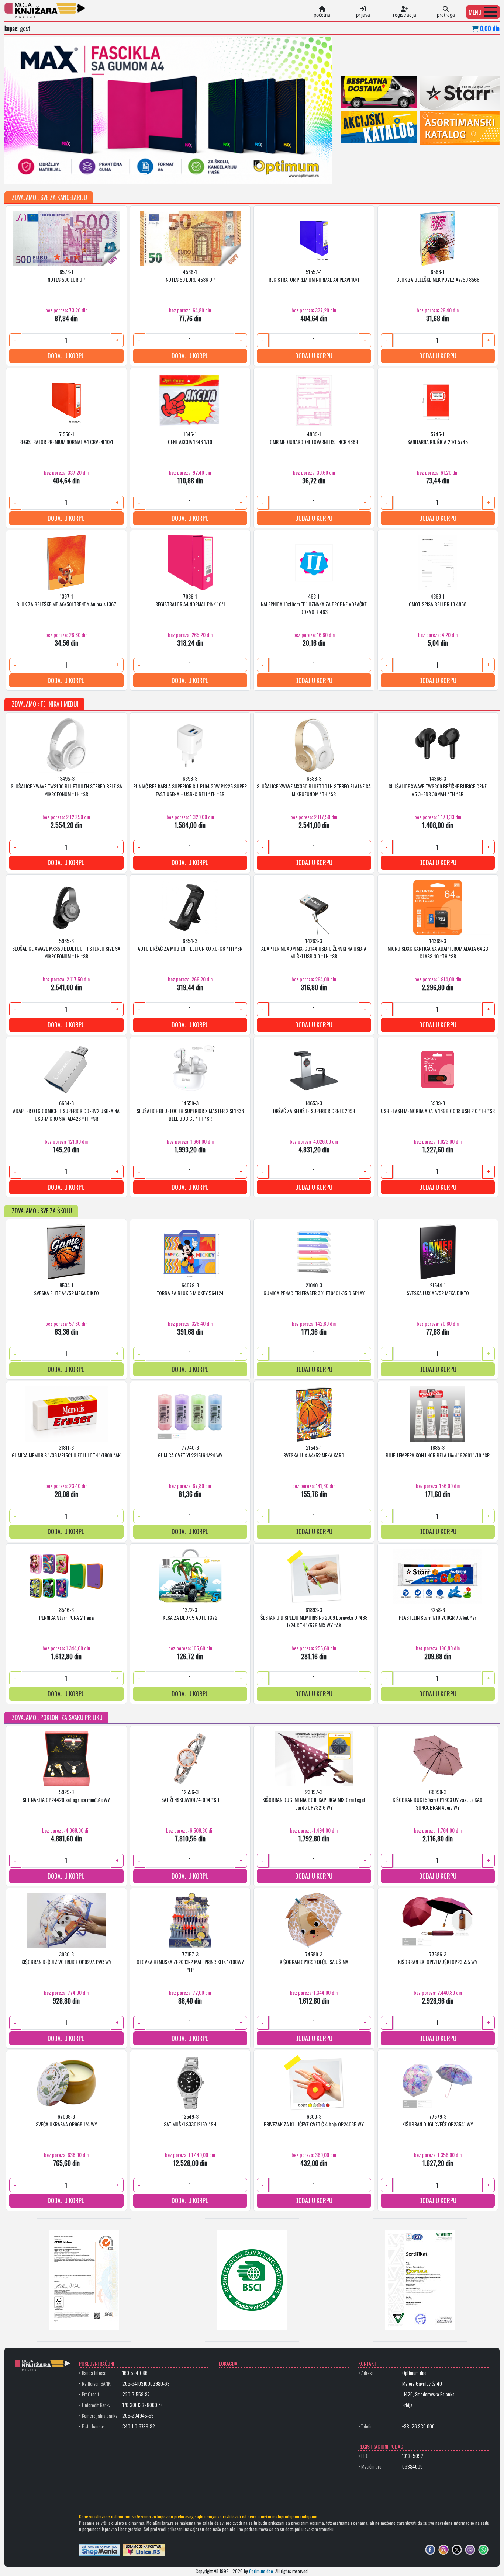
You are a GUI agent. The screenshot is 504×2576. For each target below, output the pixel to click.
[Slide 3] (88, 174)
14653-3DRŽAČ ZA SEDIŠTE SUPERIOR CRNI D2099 (314, 1107)
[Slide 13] (221, 174)
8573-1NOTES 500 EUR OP (66, 276)
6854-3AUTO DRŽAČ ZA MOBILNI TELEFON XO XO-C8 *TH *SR (190, 945)
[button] (483, 12)
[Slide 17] (274, 174)
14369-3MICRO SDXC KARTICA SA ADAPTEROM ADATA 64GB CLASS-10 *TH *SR (438, 949)
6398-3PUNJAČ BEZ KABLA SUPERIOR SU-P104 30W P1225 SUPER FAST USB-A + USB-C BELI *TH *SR (190, 786)
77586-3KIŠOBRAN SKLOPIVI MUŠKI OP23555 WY (438, 1958)
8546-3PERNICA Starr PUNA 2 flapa (66, 1614)
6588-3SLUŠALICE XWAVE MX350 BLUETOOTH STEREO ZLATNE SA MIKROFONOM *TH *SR (314, 786)
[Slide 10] (181, 174)
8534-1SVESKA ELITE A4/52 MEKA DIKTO (66, 1289)
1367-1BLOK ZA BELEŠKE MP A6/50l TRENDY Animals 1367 (66, 600)
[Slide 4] (101, 174)
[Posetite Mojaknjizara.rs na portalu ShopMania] (100, 2550)
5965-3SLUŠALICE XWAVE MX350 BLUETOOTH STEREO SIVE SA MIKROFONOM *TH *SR (66, 949)
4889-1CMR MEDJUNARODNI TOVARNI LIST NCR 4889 (314, 438)
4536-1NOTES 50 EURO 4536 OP (190, 276)
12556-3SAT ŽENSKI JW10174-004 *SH (190, 1796)
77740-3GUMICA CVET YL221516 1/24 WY (190, 1452)
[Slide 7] (141, 174)
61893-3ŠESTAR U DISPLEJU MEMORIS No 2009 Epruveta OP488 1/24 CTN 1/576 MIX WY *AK (314, 1618)
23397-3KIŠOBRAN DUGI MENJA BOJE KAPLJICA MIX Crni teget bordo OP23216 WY (314, 1800)
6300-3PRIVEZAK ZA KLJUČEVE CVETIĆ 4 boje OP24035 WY (314, 2121)
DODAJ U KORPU (66, 356)
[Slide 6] (128, 174)
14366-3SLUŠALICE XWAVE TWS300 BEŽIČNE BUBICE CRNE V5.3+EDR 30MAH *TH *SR (438, 786)
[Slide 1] (62, 174)
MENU (475, 12)
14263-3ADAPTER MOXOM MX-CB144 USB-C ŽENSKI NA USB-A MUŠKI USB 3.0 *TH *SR (314, 949)
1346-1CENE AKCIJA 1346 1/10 (190, 438)
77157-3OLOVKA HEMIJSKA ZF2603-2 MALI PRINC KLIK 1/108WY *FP (190, 1962)
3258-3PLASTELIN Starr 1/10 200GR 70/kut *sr (438, 1614)
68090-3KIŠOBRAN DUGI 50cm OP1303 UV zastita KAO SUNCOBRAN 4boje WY (438, 1800)
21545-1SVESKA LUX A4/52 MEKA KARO (314, 1452)
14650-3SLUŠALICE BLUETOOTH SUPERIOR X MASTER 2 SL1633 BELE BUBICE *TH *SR (190, 1111)
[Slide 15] (248, 174)
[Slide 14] (234, 174)
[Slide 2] (75, 174)
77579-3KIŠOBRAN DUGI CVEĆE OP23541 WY (438, 2121)
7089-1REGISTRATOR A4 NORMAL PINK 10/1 (190, 600)
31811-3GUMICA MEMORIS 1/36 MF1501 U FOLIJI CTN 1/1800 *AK (66, 1452)
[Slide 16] (261, 174)
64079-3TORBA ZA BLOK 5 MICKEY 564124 (190, 1289)
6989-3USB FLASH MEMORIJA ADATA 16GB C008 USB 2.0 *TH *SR (438, 1107)
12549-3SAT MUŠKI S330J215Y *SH (190, 2121)
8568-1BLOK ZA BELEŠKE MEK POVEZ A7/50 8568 (438, 276)
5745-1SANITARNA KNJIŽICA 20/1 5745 (438, 438)
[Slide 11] (194, 174)
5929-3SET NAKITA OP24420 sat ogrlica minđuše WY (66, 1796)
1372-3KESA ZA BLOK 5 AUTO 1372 (190, 1614)
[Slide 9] (168, 174)
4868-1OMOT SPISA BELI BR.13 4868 (438, 600)
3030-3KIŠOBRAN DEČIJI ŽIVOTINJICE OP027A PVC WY (66, 1958)
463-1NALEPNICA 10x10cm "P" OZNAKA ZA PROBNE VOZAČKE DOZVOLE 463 (314, 604)
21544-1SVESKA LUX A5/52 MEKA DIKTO (438, 1289)
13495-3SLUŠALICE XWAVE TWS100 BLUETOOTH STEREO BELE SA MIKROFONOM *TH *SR (66, 786)
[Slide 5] (115, 174)
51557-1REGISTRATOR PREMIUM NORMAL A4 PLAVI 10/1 (314, 276)
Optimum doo (261, 2571)
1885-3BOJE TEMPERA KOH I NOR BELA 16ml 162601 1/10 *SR (438, 1452)
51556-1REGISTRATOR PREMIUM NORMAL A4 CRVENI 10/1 (66, 438)
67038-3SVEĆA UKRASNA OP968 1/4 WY (66, 2121)
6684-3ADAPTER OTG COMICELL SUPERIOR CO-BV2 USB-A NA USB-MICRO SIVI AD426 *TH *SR (66, 1111)
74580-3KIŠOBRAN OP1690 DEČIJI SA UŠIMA (314, 1958)
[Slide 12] (208, 174)
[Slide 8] (155, 174)
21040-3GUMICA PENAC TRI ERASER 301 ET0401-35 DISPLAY (314, 1289)
